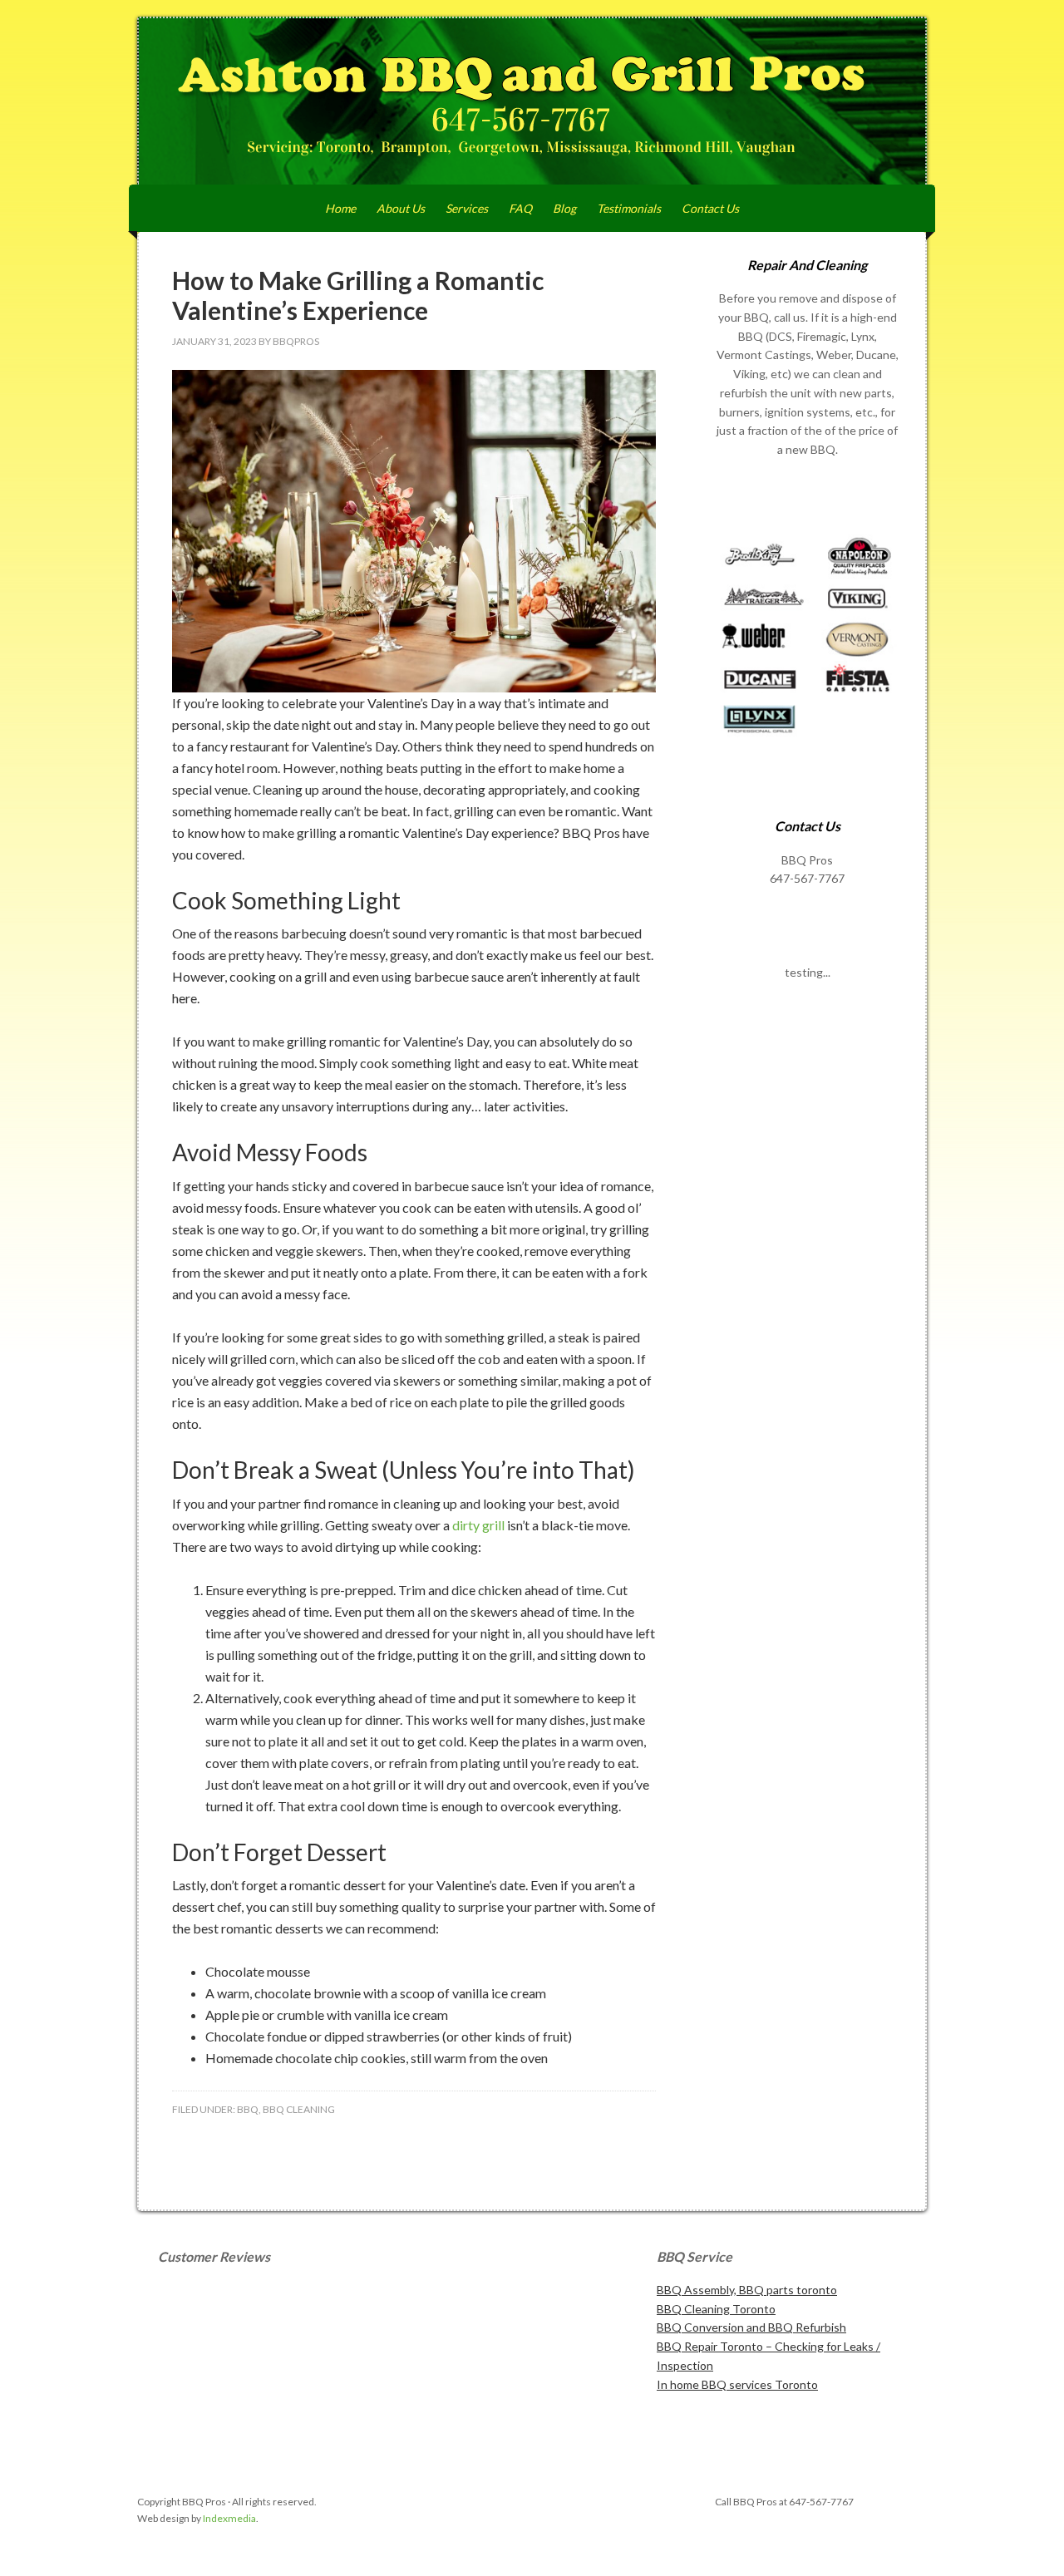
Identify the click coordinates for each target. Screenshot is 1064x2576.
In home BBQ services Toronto (737, 2384)
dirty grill (478, 1525)
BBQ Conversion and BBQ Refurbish (751, 2327)
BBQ (248, 2109)
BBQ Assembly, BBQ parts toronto (747, 2290)
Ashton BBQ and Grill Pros (532, 101)
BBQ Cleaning (299, 2109)
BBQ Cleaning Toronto (716, 2309)
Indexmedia (229, 2518)
